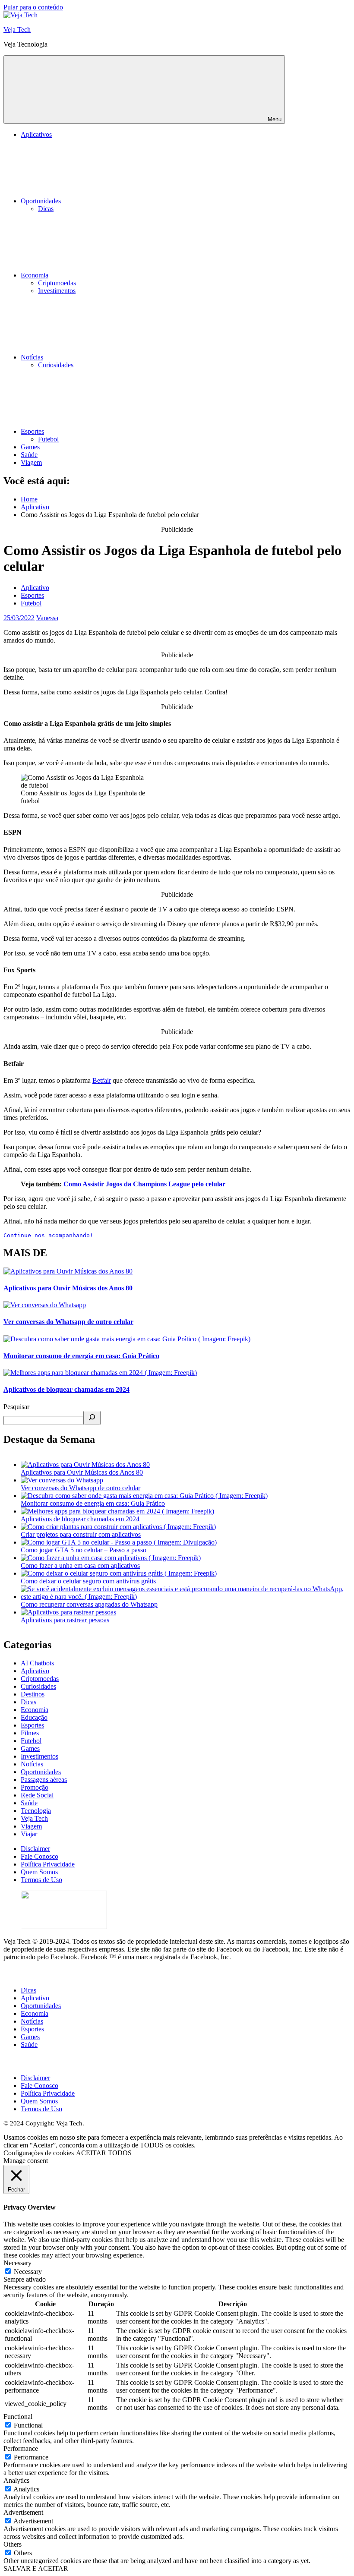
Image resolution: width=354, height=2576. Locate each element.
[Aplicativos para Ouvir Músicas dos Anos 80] (85, 1465)
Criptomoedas (57, 283)
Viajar (29, 1834)
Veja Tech (17, 30)
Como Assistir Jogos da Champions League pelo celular (144, 1184)
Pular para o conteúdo (33, 7)
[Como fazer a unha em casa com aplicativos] (111, 1558)
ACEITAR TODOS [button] (104, 2153)
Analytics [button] (16, 2480)
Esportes (32, 431)
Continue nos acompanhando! (48, 1235)
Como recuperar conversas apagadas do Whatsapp (89, 1604)
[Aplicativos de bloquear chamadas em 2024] (117, 1511)
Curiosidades (56, 365)
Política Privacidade (48, 1864)
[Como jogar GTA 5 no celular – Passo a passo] (119, 1542)
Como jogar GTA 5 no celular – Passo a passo (84, 1550)
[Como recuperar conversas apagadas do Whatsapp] (186, 1597)
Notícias (32, 357)
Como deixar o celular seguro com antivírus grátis (88, 1581)
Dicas (46, 209)
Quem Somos (39, 1872)
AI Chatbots (37, 1663)
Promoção (35, 1787)
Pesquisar (16, 1407)
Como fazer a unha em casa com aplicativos (80, 1565)
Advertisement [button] (23, 2512)
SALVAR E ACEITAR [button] (36, 2568)
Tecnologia (36, 1811)
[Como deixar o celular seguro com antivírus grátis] (119, 1573)
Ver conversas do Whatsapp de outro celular (68, 1322)
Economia (35, 275)
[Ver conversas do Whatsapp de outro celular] (62, 1480)
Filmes (30, 1733)
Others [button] (13, 2544)
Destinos (33, 1694)
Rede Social (37, 1795)
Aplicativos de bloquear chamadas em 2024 (66, 1389)
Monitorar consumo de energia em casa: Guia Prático (81, 1356)
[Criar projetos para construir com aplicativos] (118, 1527)
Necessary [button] (17, 2263)
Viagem (31, 462)
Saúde (29, 455)
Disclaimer (35, 1849)
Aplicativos (36, 134)
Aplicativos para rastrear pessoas (65, 1620)
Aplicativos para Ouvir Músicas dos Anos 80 (68, 1288)
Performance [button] (21, 2448)
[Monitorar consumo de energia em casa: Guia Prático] (144, 1496)
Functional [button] (18, 2417)
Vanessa (47, 618)
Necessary (28, 2272)
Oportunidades (41, 201)
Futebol (48, 439)
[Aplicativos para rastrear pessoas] (68, 1612)
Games (30, 447)
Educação (34, 1717)
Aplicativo (35, 588)
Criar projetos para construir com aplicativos (81, 1534)
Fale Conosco (40, 1856)
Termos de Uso (41, 1880)
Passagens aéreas (44, 1780)
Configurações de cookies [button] (39, 2153)
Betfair (102, 1080)
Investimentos (57, 291)
